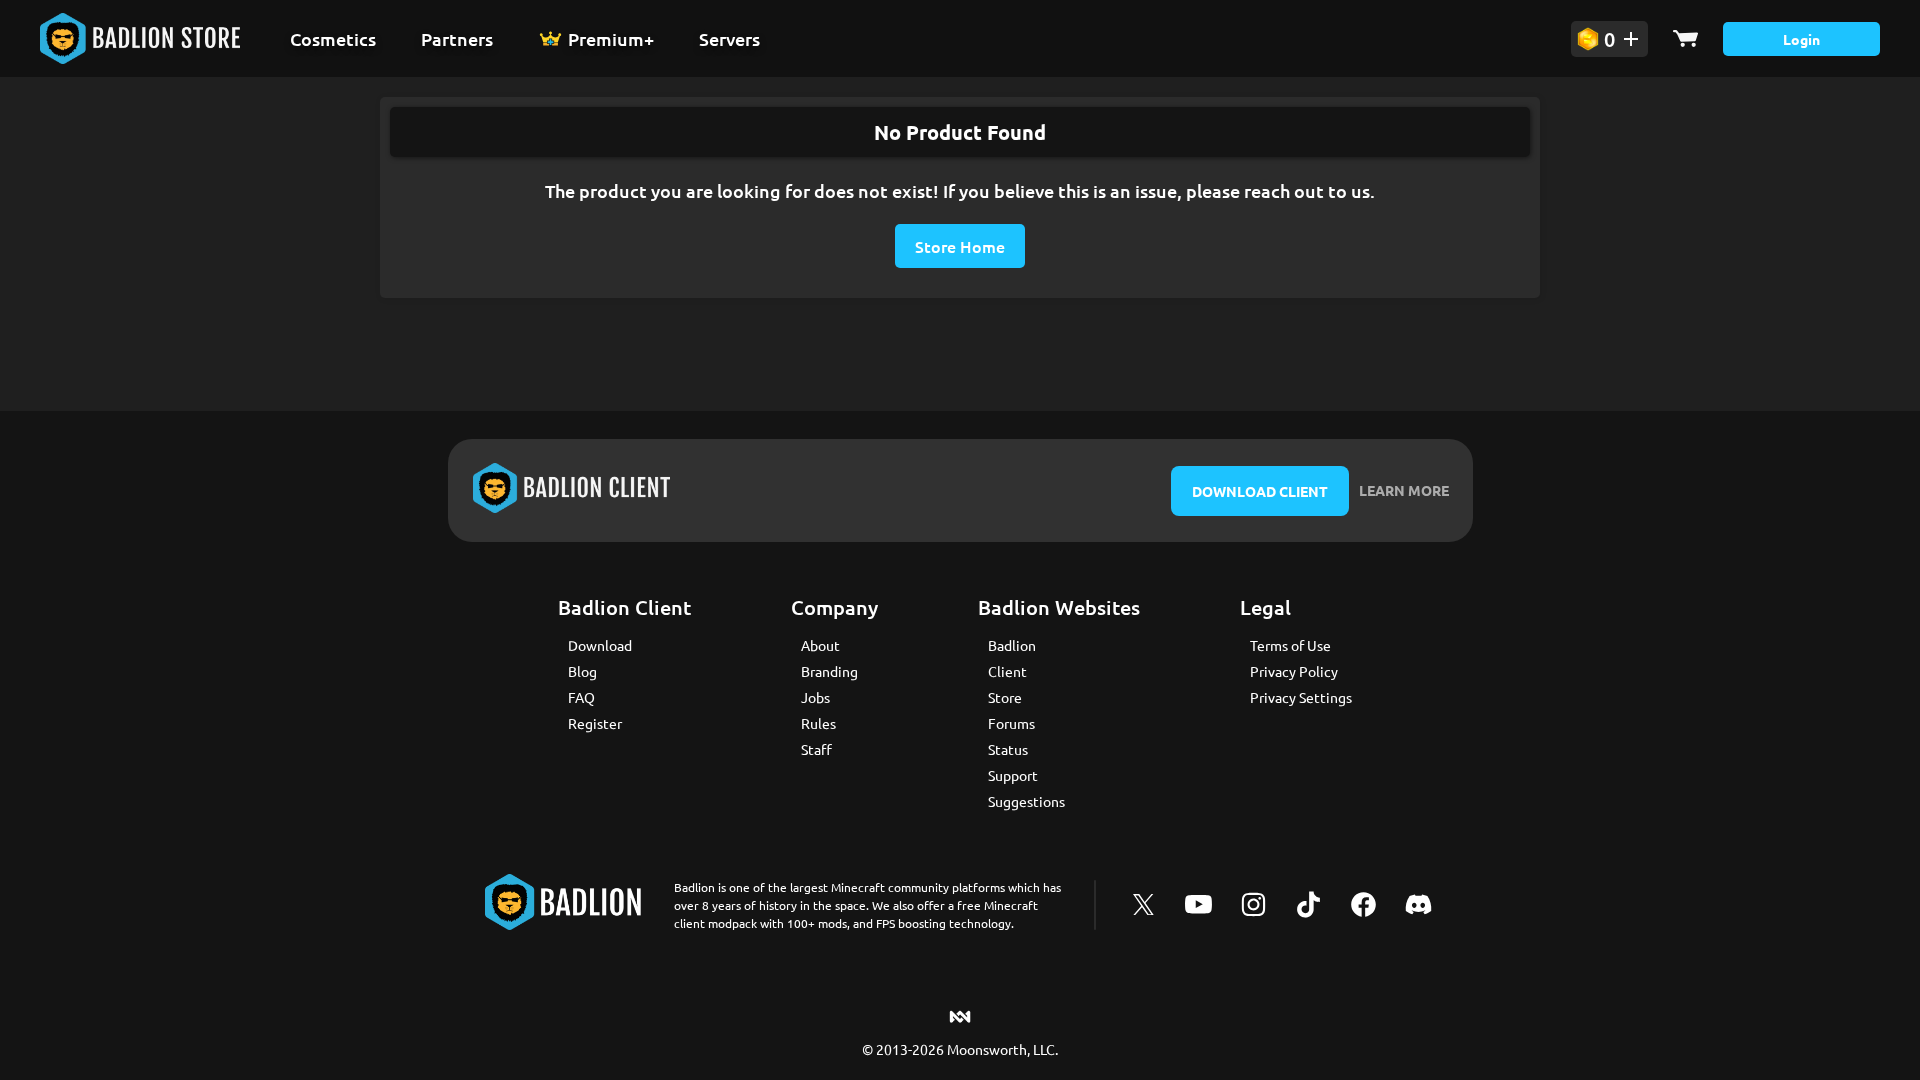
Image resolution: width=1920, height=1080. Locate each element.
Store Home (960, 246)
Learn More (1404, 490)
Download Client (1260, 491)
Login (1801, 39)
